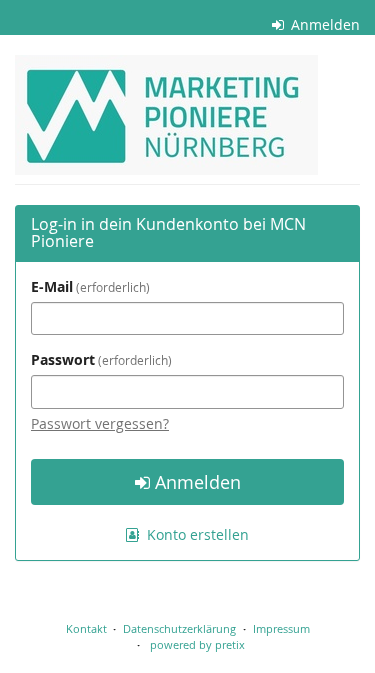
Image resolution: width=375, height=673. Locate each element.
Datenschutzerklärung (179, 628)
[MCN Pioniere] (166, 115)
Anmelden (323, 24)
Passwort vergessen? (100, 423)
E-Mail (88, 286)
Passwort (99, 359)
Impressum (281, 628)
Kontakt (86, 628)
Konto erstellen (196, 534)
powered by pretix (197, 644)
